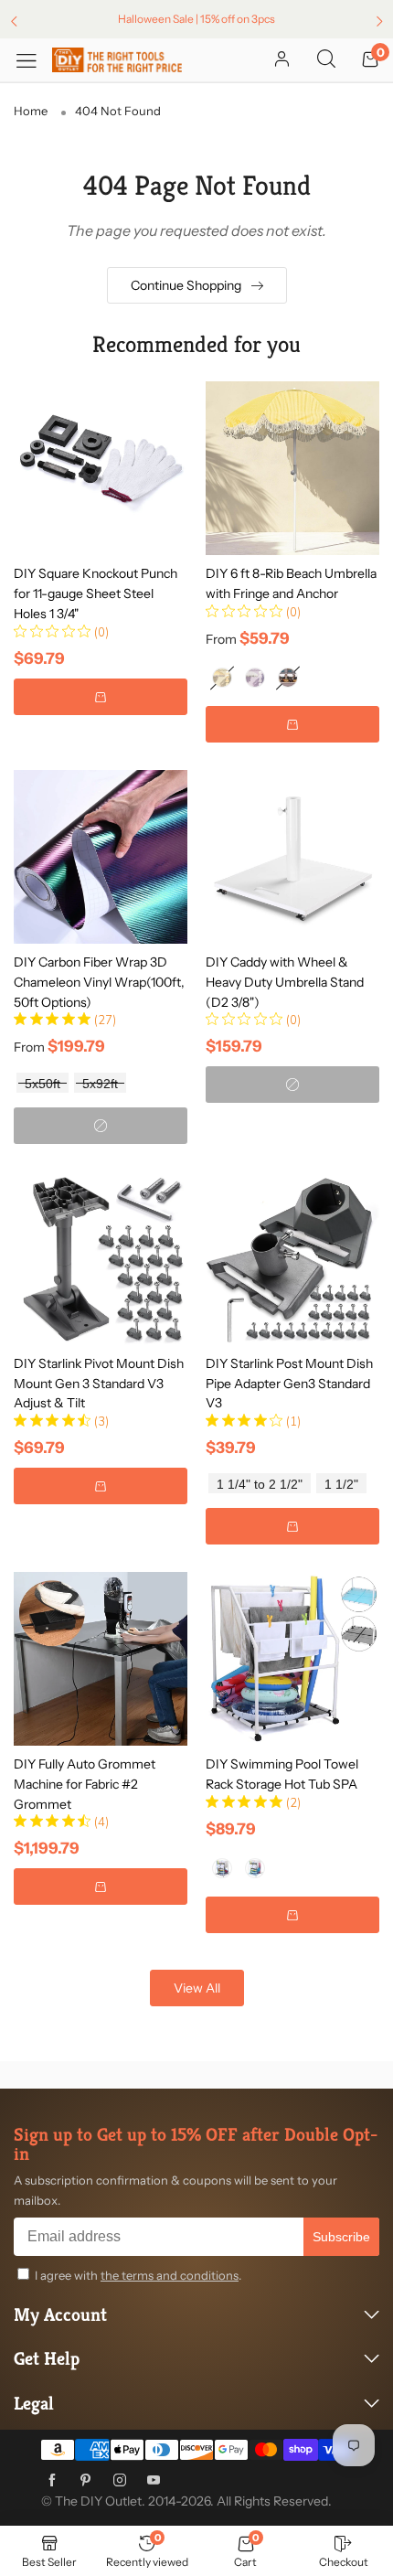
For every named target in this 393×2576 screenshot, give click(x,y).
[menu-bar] (33, 60)
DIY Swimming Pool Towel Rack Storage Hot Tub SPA (282, 1774)
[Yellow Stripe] (222, 678)
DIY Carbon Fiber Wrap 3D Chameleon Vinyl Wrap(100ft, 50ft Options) (99, 982)
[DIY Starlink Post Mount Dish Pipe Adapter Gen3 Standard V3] (292, 1258)
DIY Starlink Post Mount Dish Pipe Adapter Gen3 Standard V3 (289, 1383)
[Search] (326, 60)
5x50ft (42, 1084)
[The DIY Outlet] (117, 60)
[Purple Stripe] (255, 678)
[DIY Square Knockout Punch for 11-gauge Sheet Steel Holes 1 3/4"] (101, 468)
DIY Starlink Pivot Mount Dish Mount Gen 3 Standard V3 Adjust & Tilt (99, 1383)
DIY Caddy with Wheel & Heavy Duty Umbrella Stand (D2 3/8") (285, 982)
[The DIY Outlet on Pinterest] (86, 2481)
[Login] (282, 60)
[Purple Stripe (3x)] (288, 678)
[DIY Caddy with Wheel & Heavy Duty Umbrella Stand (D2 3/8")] (292, 857)
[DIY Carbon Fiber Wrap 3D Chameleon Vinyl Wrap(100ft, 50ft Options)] (101, 857)
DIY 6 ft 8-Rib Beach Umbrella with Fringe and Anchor (291, 583)
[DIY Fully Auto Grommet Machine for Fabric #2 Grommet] (101, 1659)
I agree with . (138, 2275)
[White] (222, 1868)
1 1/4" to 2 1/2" (260, 1485)
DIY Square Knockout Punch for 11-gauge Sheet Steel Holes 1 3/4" (96, 593)
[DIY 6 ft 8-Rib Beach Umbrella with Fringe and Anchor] (292, 468)
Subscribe (341, 2237)
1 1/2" (341, 1485)
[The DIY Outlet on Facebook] (52, 2481)
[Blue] (255, 1868)
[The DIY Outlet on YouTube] (154, 2481)
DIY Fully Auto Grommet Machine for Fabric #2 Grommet (85, 1784)
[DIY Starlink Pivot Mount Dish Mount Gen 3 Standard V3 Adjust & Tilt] (101, 1258)
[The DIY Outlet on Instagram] (120, 2481)
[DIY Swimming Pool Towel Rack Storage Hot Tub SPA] (292, 1659)
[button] (101, 697)
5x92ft (100, 1084)
